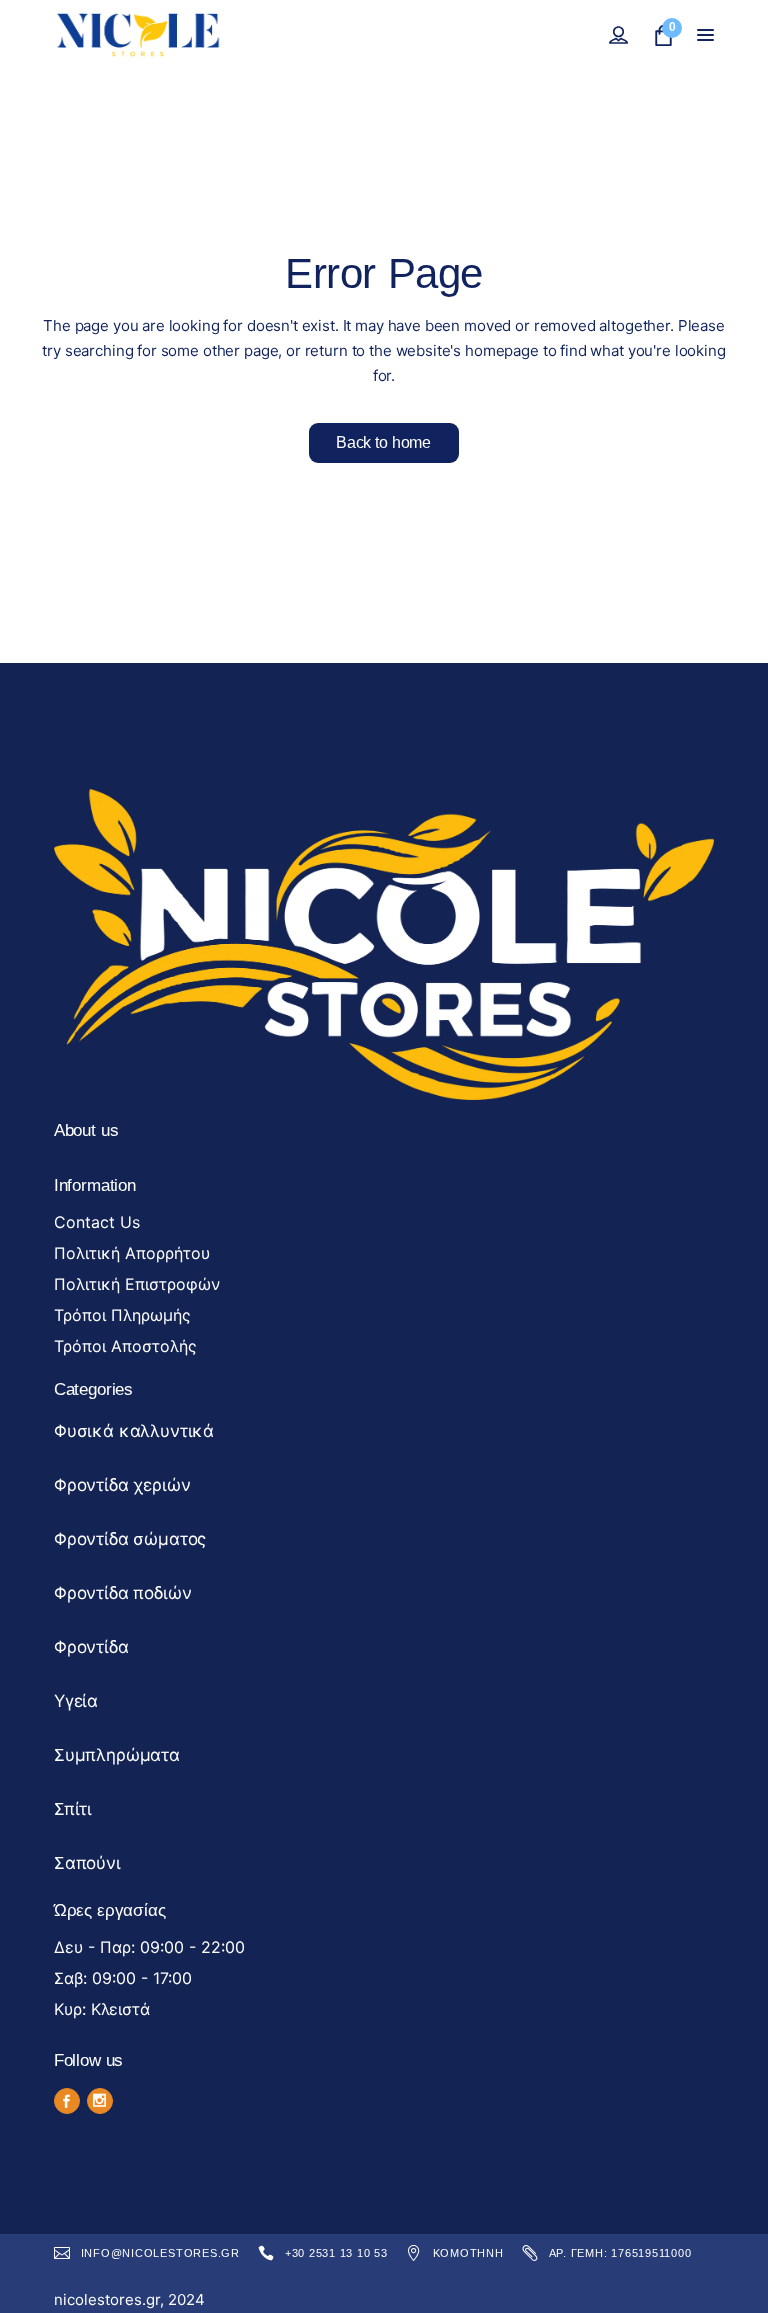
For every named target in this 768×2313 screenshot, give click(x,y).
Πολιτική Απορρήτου (132, 1253)
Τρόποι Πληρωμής (122, 1315)
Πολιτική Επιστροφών (137, 1284)
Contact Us (97, 1222)
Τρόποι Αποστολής (125, 1346)
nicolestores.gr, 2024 (129, 2299)
